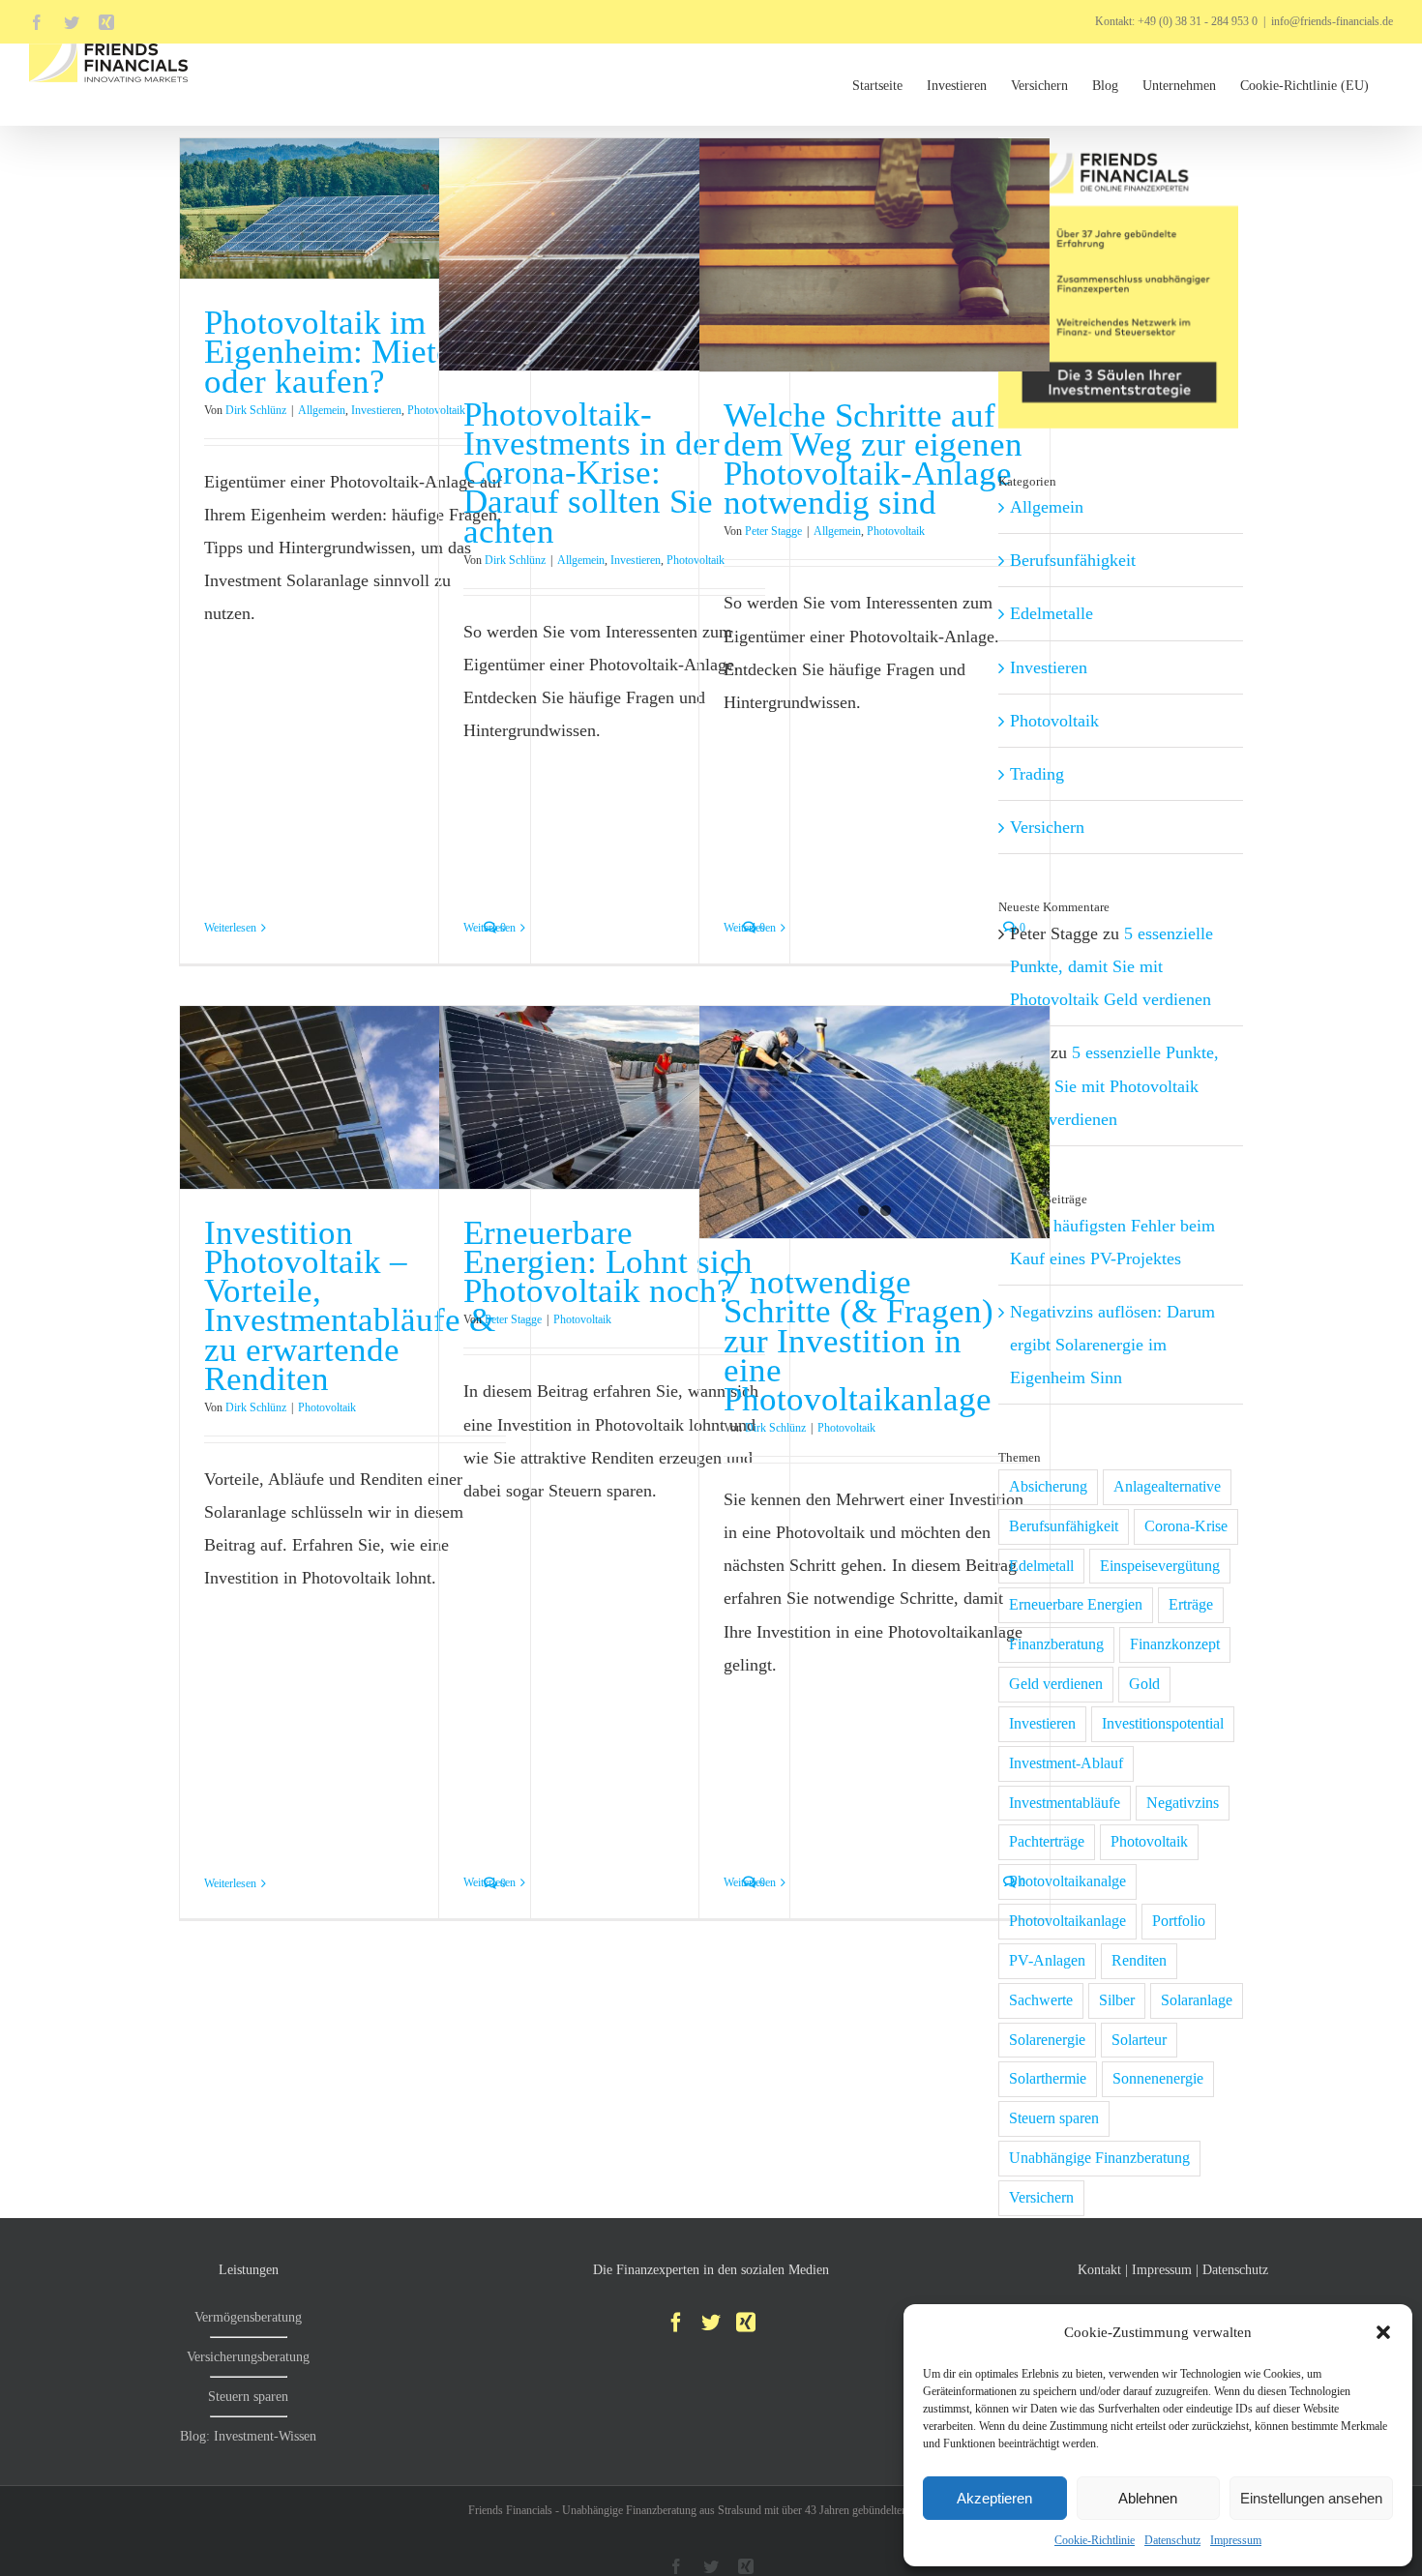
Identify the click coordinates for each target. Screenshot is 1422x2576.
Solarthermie (1048, 2079)
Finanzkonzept (1175, 1644)
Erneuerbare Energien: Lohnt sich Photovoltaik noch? (608, 1262)
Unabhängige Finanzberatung (1099, 2158)
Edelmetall (1041, 1566)
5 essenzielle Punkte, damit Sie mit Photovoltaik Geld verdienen (1111, 966)
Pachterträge (1047, 1842)
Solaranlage (1197, 2000)
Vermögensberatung (248, 2317)
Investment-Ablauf (1066, 1763)
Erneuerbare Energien (1076, 1605)
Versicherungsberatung (248, 2357)
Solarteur (1139, 2040)
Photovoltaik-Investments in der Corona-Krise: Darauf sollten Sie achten (592, 473)
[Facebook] (676, 2323)
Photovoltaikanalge (1067, 1881)
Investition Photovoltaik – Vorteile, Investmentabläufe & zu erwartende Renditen (350, 1305)
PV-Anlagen (1047, 1961)
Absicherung (1048, 1487)
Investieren (376, 410)
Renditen (1139, 1961)
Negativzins (1183, 1803)
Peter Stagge (773, 531)
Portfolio (1179, 1921)
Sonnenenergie (1158, 2079)
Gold (1144, 1684)
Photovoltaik (896, 531)
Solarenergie (1047, 2040)
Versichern (1047, 827)
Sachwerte (1041, 2000)
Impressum (1236, 2540)
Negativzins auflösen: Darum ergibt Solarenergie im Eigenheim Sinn (1112, 1345)
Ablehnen (1148, 2498)
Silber (1117, 2000)
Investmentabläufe (1065, 1803)
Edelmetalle (1052, 613)
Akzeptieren (994, 2498)
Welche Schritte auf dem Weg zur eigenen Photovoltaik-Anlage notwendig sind (873, 459)
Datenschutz (1172, 2540)
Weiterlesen (230, 928)
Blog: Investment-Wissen (248, 2436)
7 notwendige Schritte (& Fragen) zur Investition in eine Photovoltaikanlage (859, 1340)
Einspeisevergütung (1160, 1566)
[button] (1383, 2332)
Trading (1037, 774)
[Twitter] (711, 2323)
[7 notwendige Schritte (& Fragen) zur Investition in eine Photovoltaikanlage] (874, 1122)
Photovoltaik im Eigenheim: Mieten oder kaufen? (337, 352)
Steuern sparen (1054, 2118)
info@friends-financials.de (1332, 21)
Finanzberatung (1056, 1644)
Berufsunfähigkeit (1073, 560)
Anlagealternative (1167, 1487)
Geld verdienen (1056, 1684)
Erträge (1191, 1605)
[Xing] (746, 2323)
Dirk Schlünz (256, 410)
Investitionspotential (1163, 1724)
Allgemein (322, 410)
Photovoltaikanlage (1067, 1921)
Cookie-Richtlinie (1095, 2540)
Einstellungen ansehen (1311, 2498)
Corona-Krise (1186, 1526)
